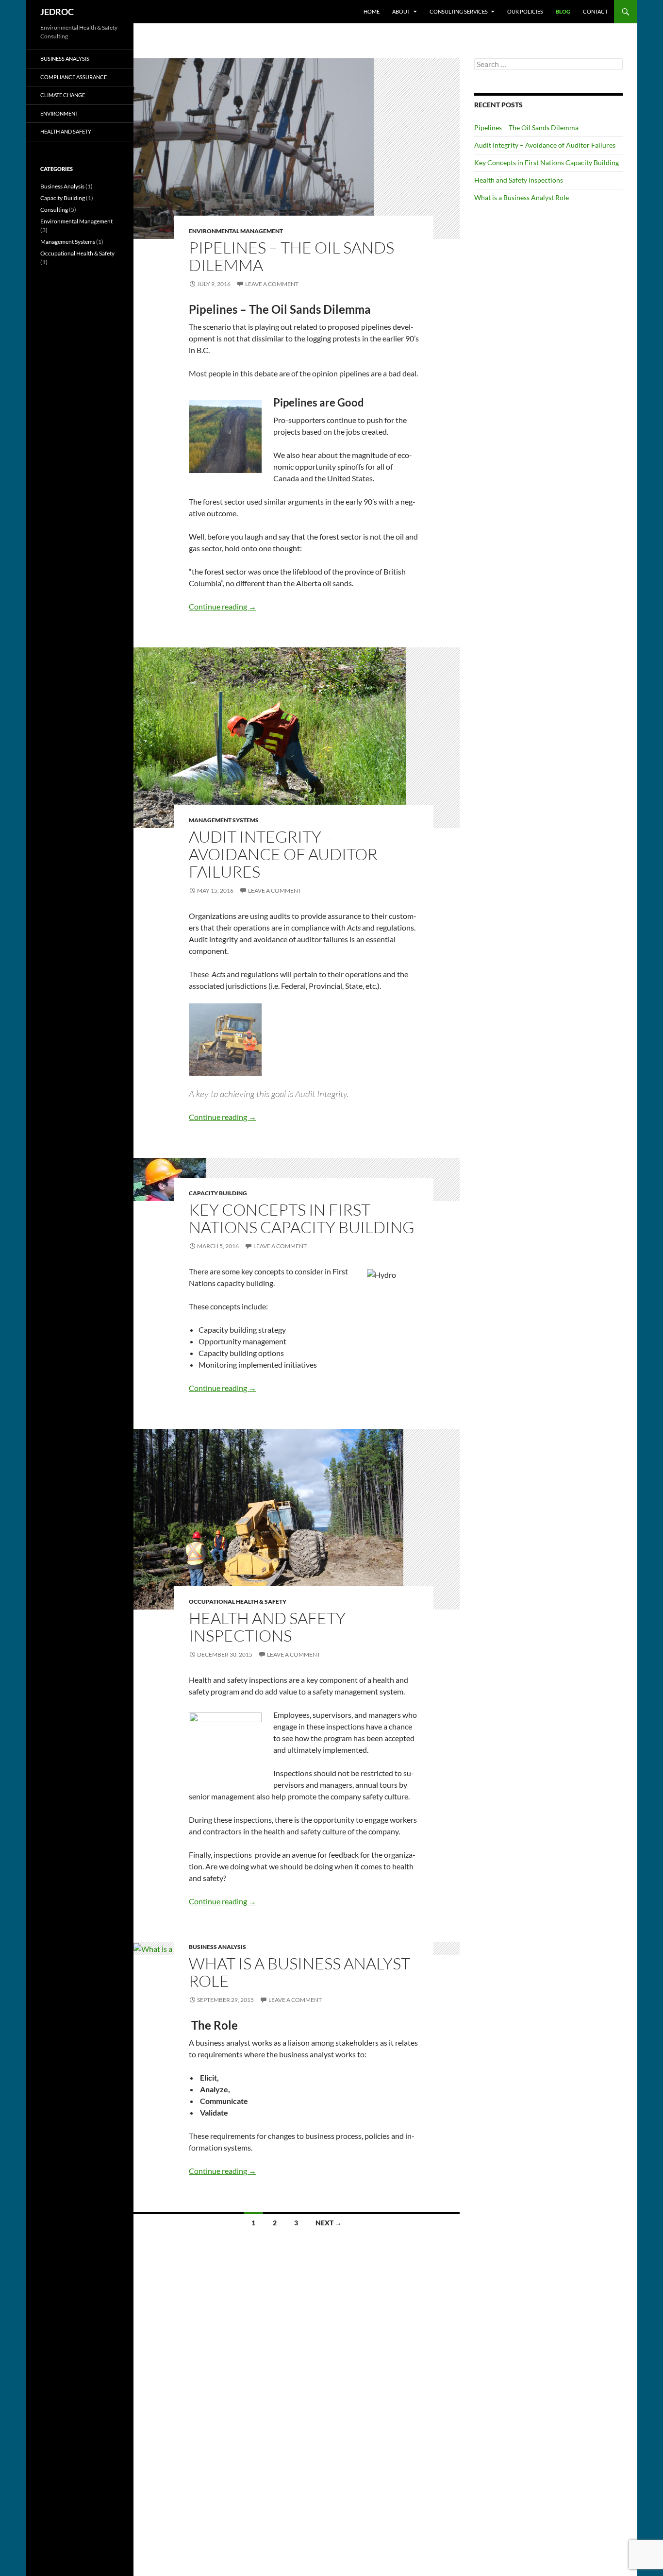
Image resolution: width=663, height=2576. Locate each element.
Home (372, 11)
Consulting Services (459, 11)
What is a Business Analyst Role (299, 1972)
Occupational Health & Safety (238, 1602)
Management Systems (224, 820)
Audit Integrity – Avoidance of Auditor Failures (283, 854)
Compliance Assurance (74, 77)
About (401, 11)
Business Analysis (217, 1947)
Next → (329, 2223)
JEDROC (57, 12)
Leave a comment (272, 284)
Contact (595, 11)
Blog (563, 11)
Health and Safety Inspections (267, 1627)
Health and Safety (66, 131)
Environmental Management (236, 231)
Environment (59, 113)
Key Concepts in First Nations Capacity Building (302, 1218)
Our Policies (525, 11)
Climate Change (63, 95)
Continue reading (223, 606)
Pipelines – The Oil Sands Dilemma (291, 256)
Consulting (54, 210)
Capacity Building (218, 1193)
